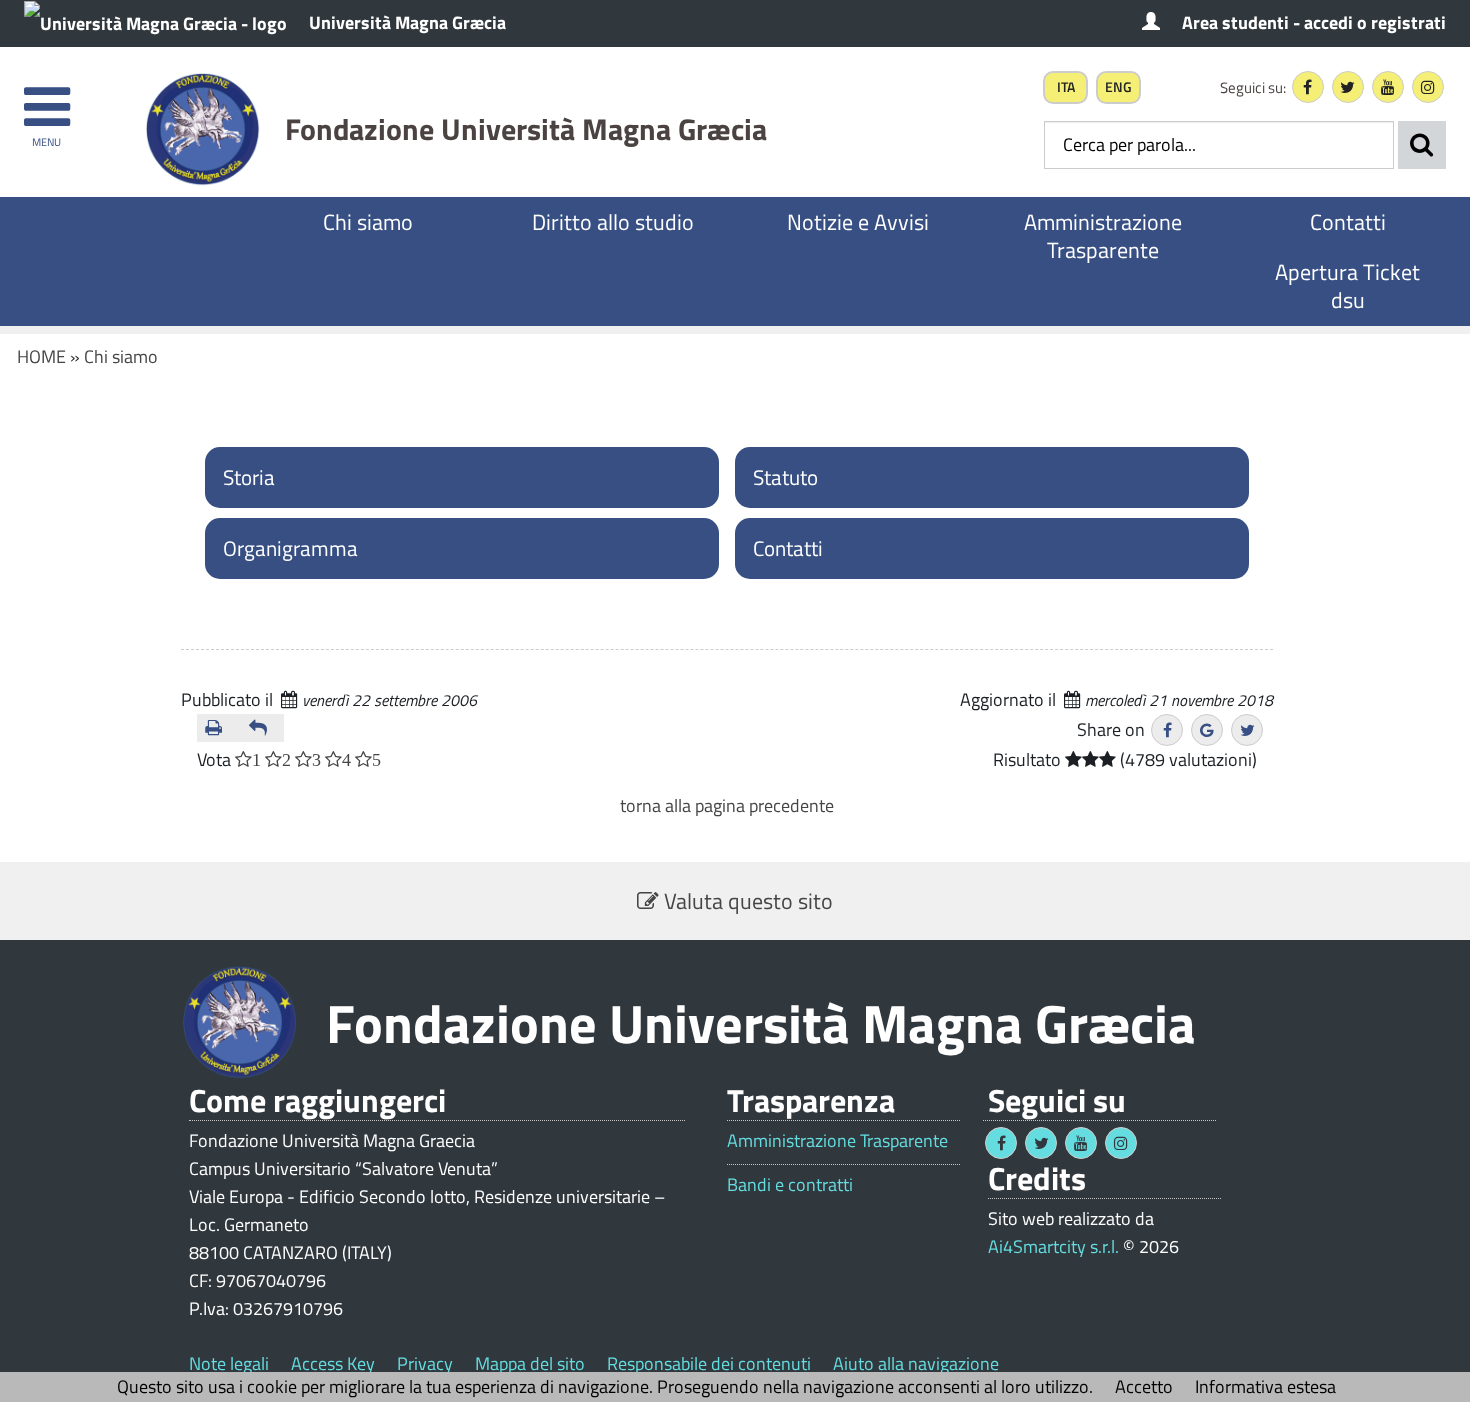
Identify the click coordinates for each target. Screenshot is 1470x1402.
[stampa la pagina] (219, 728)
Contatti (1348, 222)
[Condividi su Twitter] (1247, 730)
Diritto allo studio (613, 222)
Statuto (785, 477)
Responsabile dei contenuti (709, 1363)
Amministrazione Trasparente (1103, 236)
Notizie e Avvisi (858, 222)
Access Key (333, 1363)
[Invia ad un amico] (263, 728)
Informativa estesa (1265, 1386)
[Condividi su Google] (1207, 730)
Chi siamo (368, 222)
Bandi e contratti (790, 1185)
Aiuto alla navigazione (916, 1363)
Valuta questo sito (746, 901)
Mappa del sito (530, 1363)
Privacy (425, 1363)
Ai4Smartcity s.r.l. (1053, 1246)
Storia (249, 477)
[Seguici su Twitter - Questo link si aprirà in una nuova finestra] (1348, 87)
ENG (1118, 87)
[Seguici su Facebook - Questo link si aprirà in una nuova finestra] (1308, 87)
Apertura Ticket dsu (1347, 286)
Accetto (1144, 1386)
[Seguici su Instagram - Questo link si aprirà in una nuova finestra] (1428, 87)
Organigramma (290, 548)
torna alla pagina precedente (727, 805)
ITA (1066, 87)
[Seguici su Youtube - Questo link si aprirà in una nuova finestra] (1388, 87)
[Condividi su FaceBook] (1167, 730)
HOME (41, 356)
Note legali (229, 1363)
